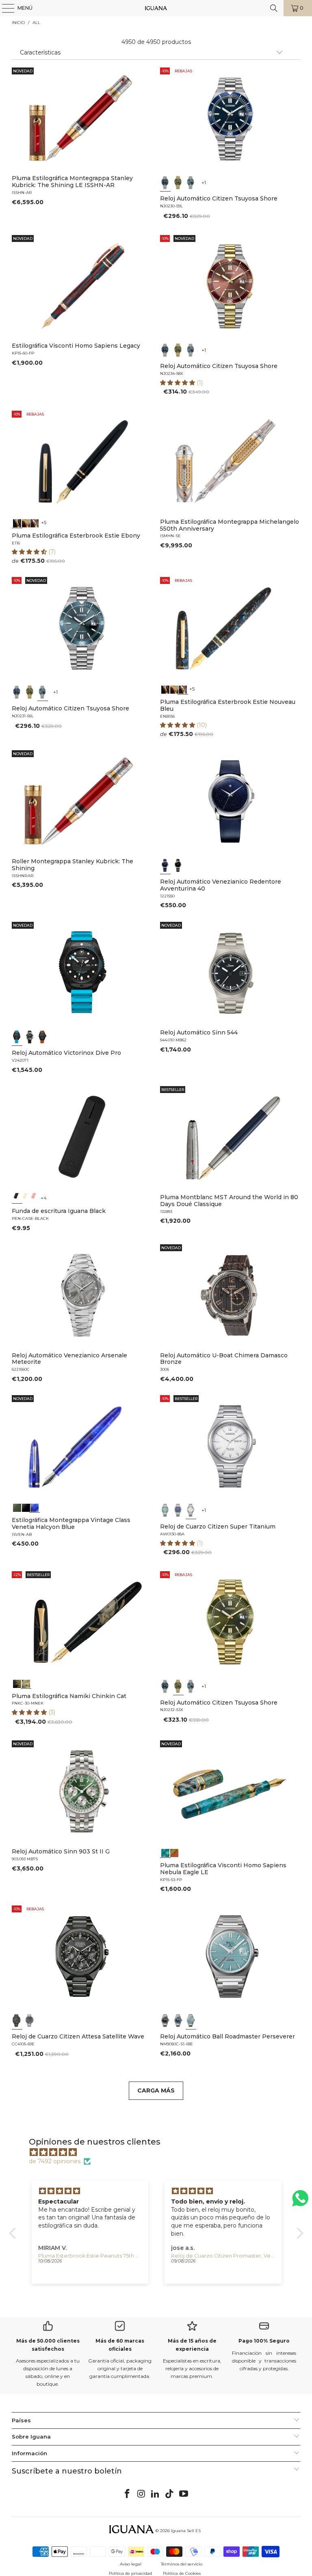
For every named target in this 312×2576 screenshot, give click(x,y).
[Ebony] (17, 523)
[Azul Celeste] (191, 2020)
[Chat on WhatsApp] (300, 2202)
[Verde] (178, 182)
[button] (178, 383)
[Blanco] (191, 1510)
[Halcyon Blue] (35, 1507)
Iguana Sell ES (186, 2531)
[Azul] (165, 182)
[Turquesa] (165, 1510)
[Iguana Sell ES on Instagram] (141, 2494)
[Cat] (26, 1683)
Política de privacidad (130, 2573)
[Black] (17, 1198)
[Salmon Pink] (35, 1198)
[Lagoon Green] (17, 1507)
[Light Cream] (26, 1198)
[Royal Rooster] (17, 1683)
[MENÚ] (4, 8)
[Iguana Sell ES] (156, 8)
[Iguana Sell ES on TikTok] (170, 2494)
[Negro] (178, 865)
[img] (160, 2152)
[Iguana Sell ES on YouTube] (184, 2494)
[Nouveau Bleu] (35, 523)
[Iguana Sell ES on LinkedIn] (156, 2494)
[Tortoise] (26, 523)
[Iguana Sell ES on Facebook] (128, 2494)
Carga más (156, 2090)
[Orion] (174, 1852)
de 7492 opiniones (55, 2161)
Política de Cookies (182, 2573)
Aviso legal (131, 2564)
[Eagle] (165, 1852)
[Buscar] (274, 8)
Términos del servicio (182, 2564)
